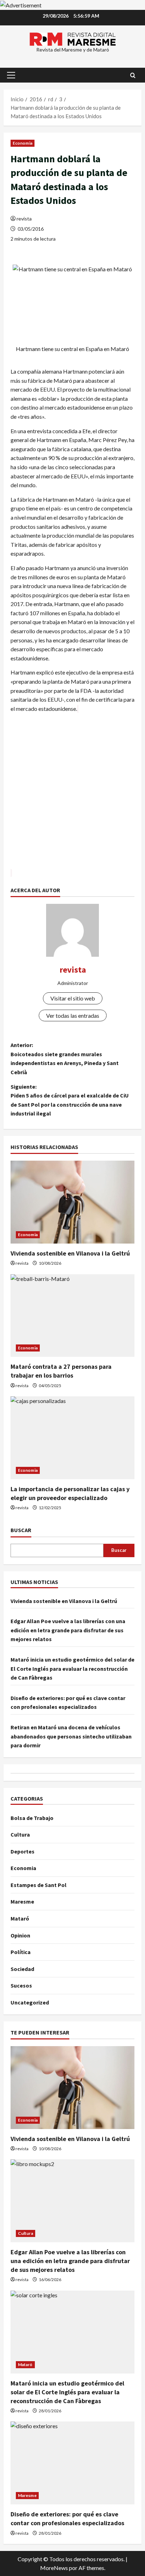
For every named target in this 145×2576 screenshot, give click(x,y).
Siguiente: (70, 1100)
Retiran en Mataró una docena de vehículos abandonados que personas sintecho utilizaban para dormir (71, 1736)
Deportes (23, 1851)
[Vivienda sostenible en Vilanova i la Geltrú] (72, 1202)
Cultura (20, 1834)
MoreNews (54, 2568)
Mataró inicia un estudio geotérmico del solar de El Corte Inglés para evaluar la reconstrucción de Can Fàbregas (72, 1668)
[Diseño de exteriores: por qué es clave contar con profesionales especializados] (72, 2463)
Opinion (20, 1935)
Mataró (20, 1918)
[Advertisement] (72, 796)
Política (21, 1952)
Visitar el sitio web (73, 998)
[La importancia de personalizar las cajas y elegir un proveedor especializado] (72, 1438)
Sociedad (22, 1969)
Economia (23, 143)
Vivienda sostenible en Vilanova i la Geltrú (70, 1253)
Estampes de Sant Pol (39, 1885)
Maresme (22, 1901)
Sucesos (21, 1985)
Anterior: (65, 1059)
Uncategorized (30, 2002)
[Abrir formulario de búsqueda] (133, 75)
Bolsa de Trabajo (32, 1818)
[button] (11, 75)
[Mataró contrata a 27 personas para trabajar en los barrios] (72, 1316)
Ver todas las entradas (73, 1015)
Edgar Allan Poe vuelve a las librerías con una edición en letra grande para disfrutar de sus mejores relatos (68, 1630)
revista (24, 219)
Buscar (21, 1530)
